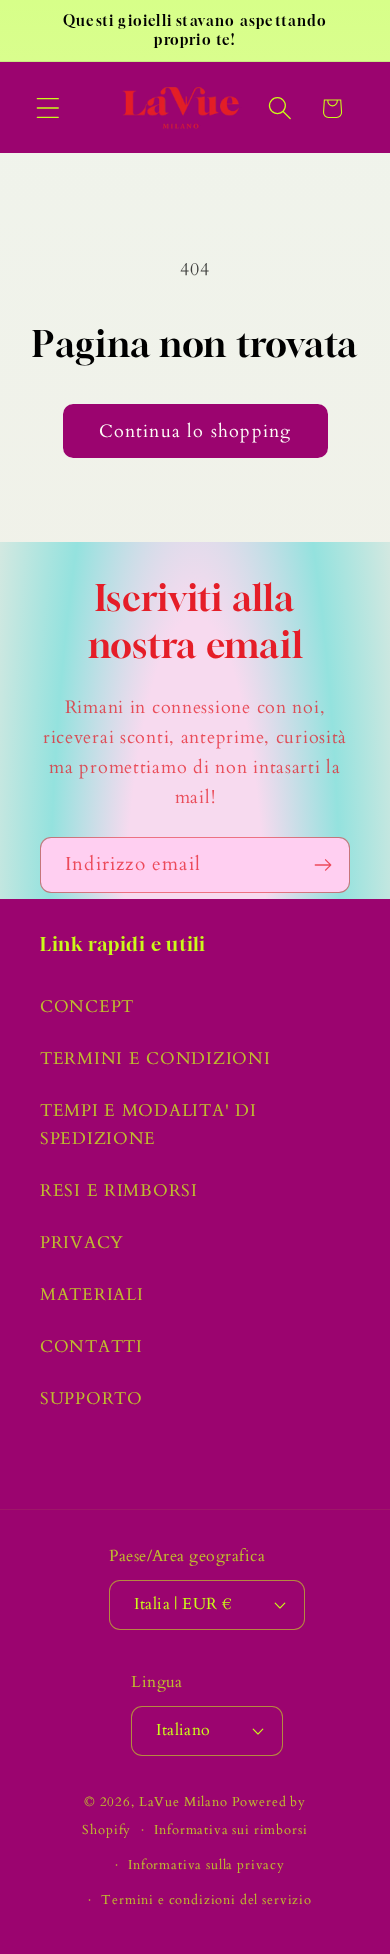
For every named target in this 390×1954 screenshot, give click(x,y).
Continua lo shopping (195, 431)
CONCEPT (87, 1006)
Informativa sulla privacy (206, 1865)
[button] (48, 108)
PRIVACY (82, 1242)
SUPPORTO (91, 1398)
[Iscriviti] (322, 865)
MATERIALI (91, 1294)
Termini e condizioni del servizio (206, 1900)
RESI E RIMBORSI (119, 1190)
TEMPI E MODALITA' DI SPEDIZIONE (148, 1124)
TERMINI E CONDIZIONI (155, 1058)
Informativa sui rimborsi (230, 1830)
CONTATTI (91, 1346)
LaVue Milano (183, 1802)
